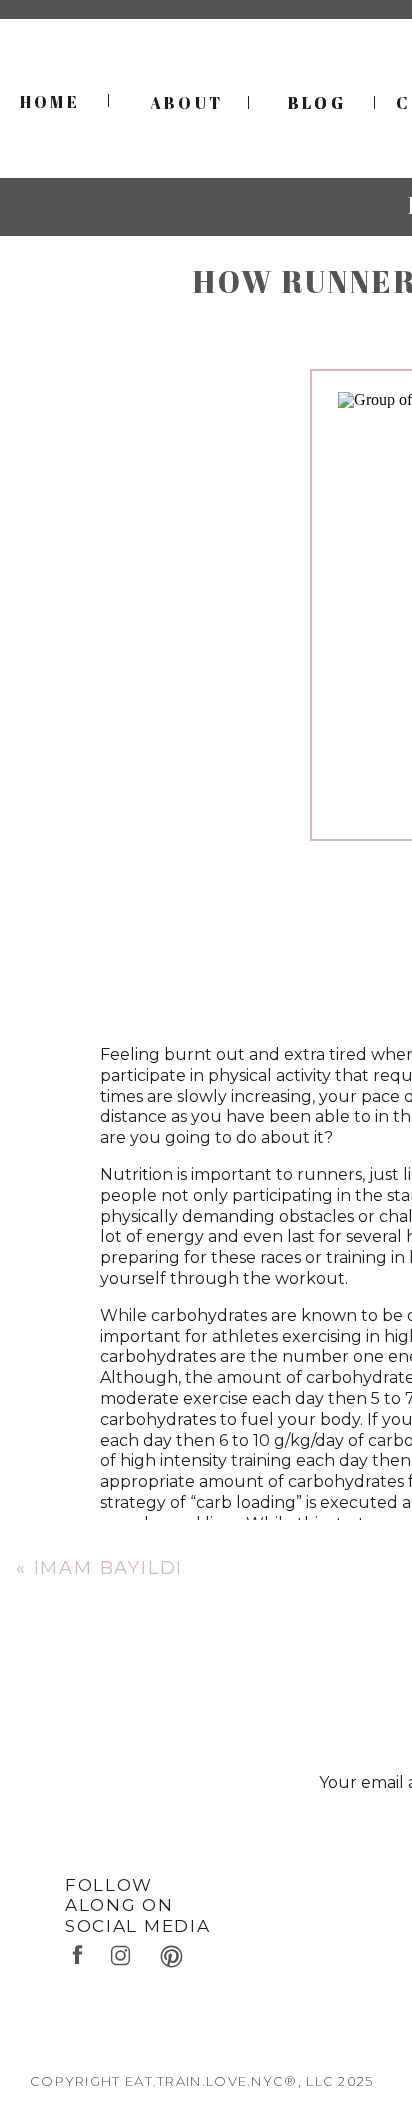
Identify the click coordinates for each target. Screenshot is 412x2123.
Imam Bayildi (109, 1568)
